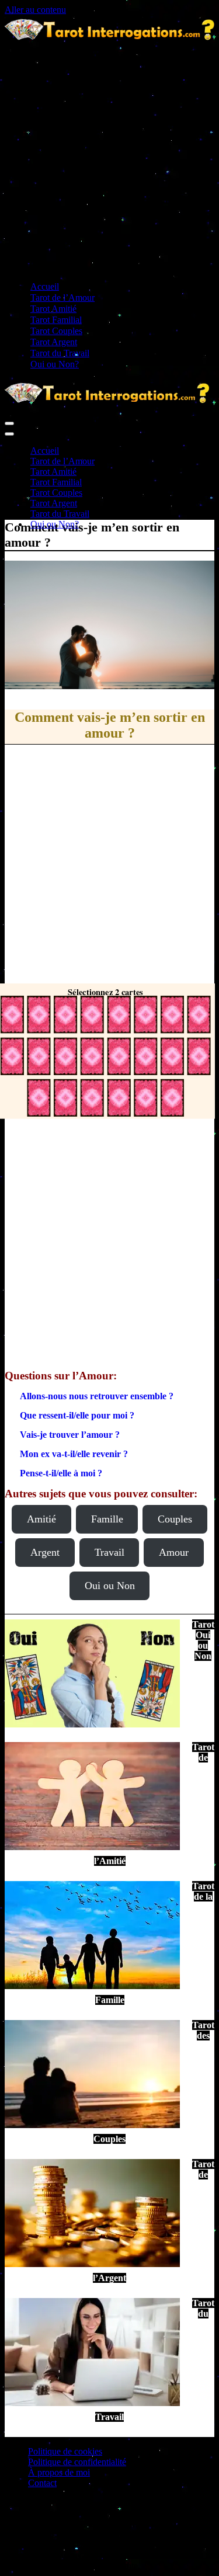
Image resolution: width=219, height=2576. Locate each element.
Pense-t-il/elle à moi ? (61, 1473)
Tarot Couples (56, 331)
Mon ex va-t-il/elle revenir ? (74, 1454)
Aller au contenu (35, 10)
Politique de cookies (65, 2451)
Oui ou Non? (55, 364)
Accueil (45, 286)
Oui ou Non (110, 1586)
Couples (175, 1519)
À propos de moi (59, 2472)
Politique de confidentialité (77, 2462)
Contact (42, 2483)
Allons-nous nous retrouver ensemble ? (97, 1396)
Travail (109, 1552)
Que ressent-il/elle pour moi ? (77, 1415)
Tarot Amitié (53, 309)
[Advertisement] (109, 162)
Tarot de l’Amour (62, 298)
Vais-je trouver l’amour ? (70, 1435)
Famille (107, 1519)
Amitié (41, 1519)
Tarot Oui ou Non (203, 1640)
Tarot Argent (54, 342)
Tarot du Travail (60, 353)
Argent (45, 1552)
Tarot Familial (56, 320)
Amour (174, 1552)
